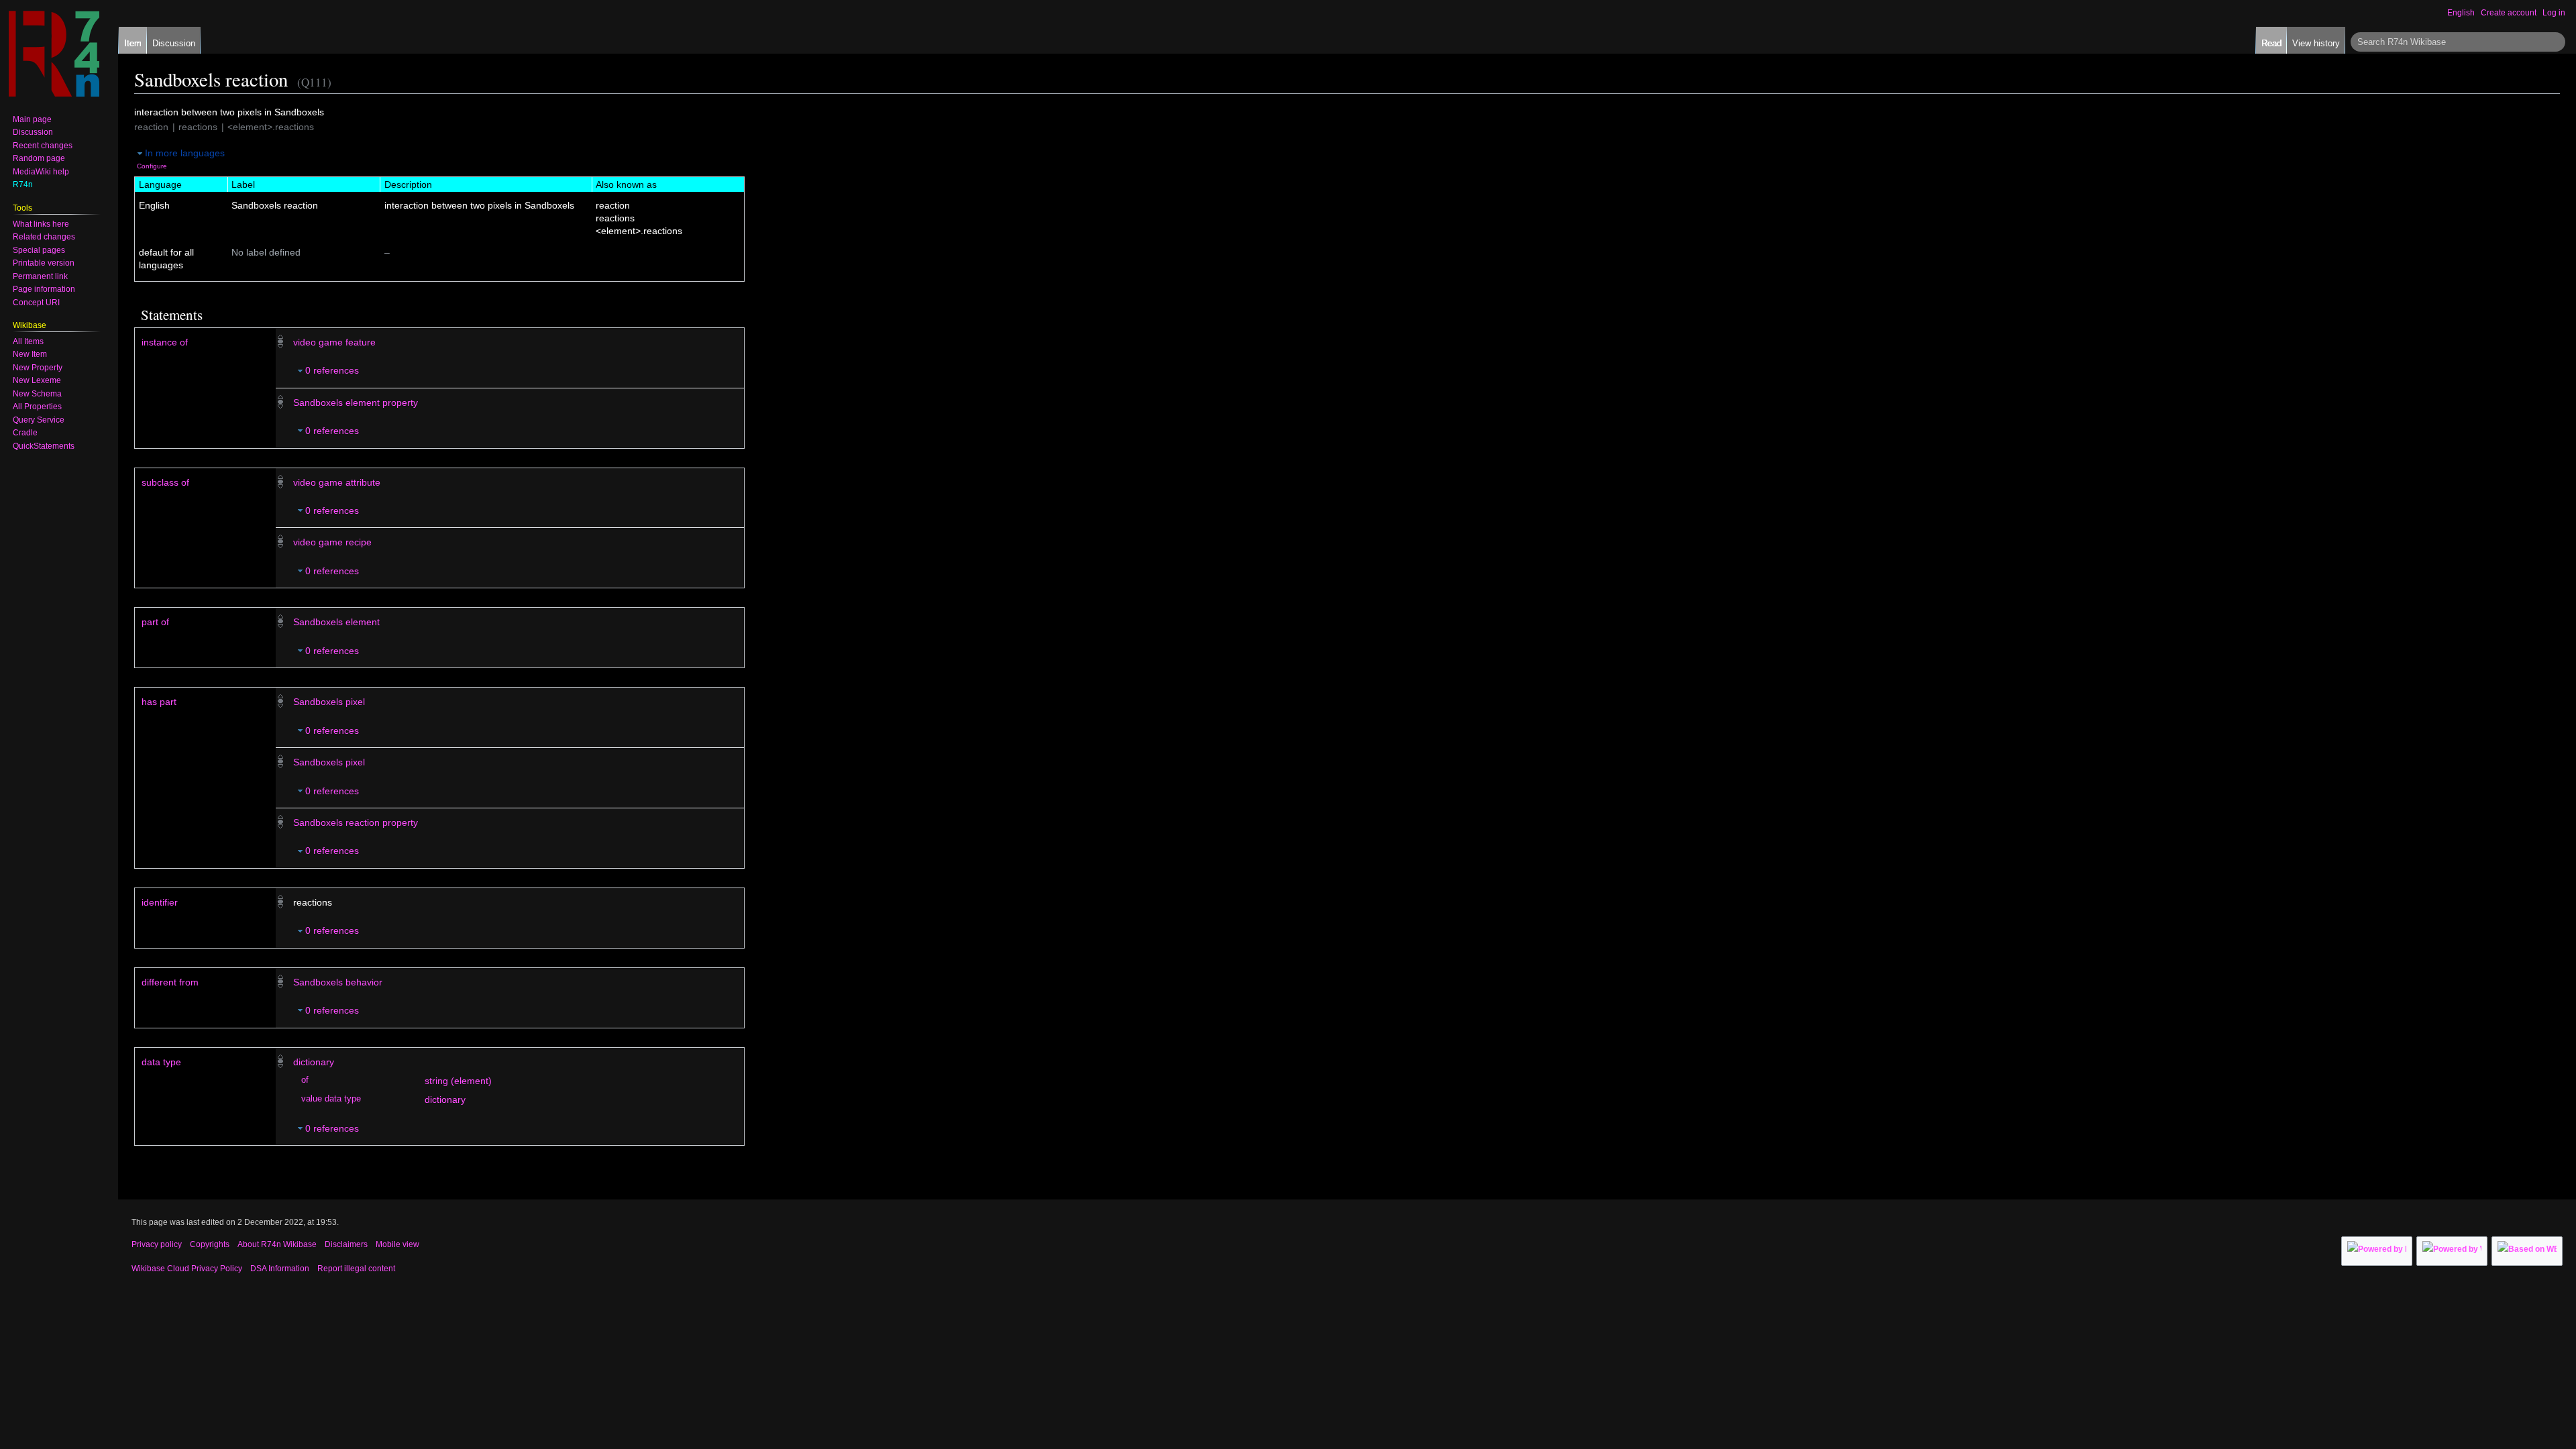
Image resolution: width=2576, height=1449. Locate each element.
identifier (160, 902)
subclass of (165, 482)
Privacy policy (157, 1244)
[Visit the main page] (54, 54)
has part (159, 702)
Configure (152, 166)
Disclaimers (346, 1244)
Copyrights (210, 1244)
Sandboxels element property (356, 402)
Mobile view (397, 1244)
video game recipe (332, 542)
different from (170, 982)
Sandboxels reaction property (356, 822)
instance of (165, 342)
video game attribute (337, 482)
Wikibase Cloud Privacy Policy (187, 1269)
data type (161, 1062)
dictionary (314, 1062)
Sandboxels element (336, 622)
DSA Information (280, 1269)
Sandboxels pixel (329, 702)
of (305, 1080)
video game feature (334, 342)
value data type (331, 1099)
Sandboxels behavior (338, 982)
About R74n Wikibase (277, 1244)
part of (155, 622)
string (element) (458, 1081)
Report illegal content (356, 1269)
